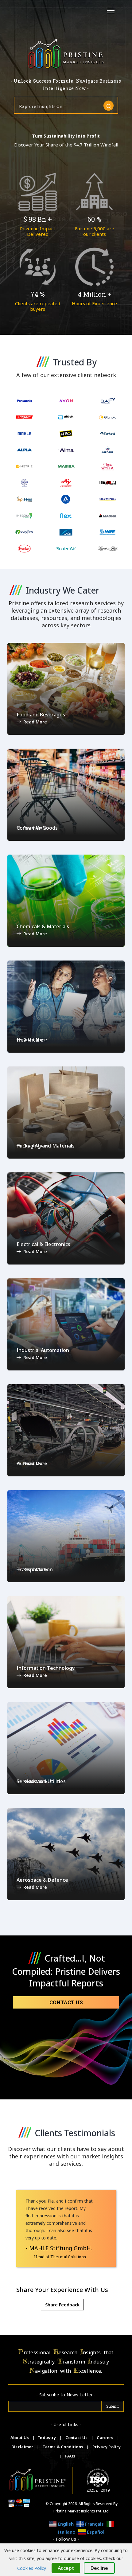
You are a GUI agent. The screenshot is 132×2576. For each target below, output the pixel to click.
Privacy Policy (107, 2447)
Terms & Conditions (64, 2447)
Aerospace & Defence (42, 1880)
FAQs (70, 2456)
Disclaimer (23, 2447)
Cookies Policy (31, 2568)
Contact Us (66, 2002)
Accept (66, 2568)
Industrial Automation (43, 1350)
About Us (20, 2438)
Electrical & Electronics (43, 1244)
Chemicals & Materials (43, 926)
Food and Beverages (41, 715)
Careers (105, 2438)
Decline (99, 2568)
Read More (35, 722)
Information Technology (46, 1668)
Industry (47, 2438)
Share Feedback (62, 2305)
